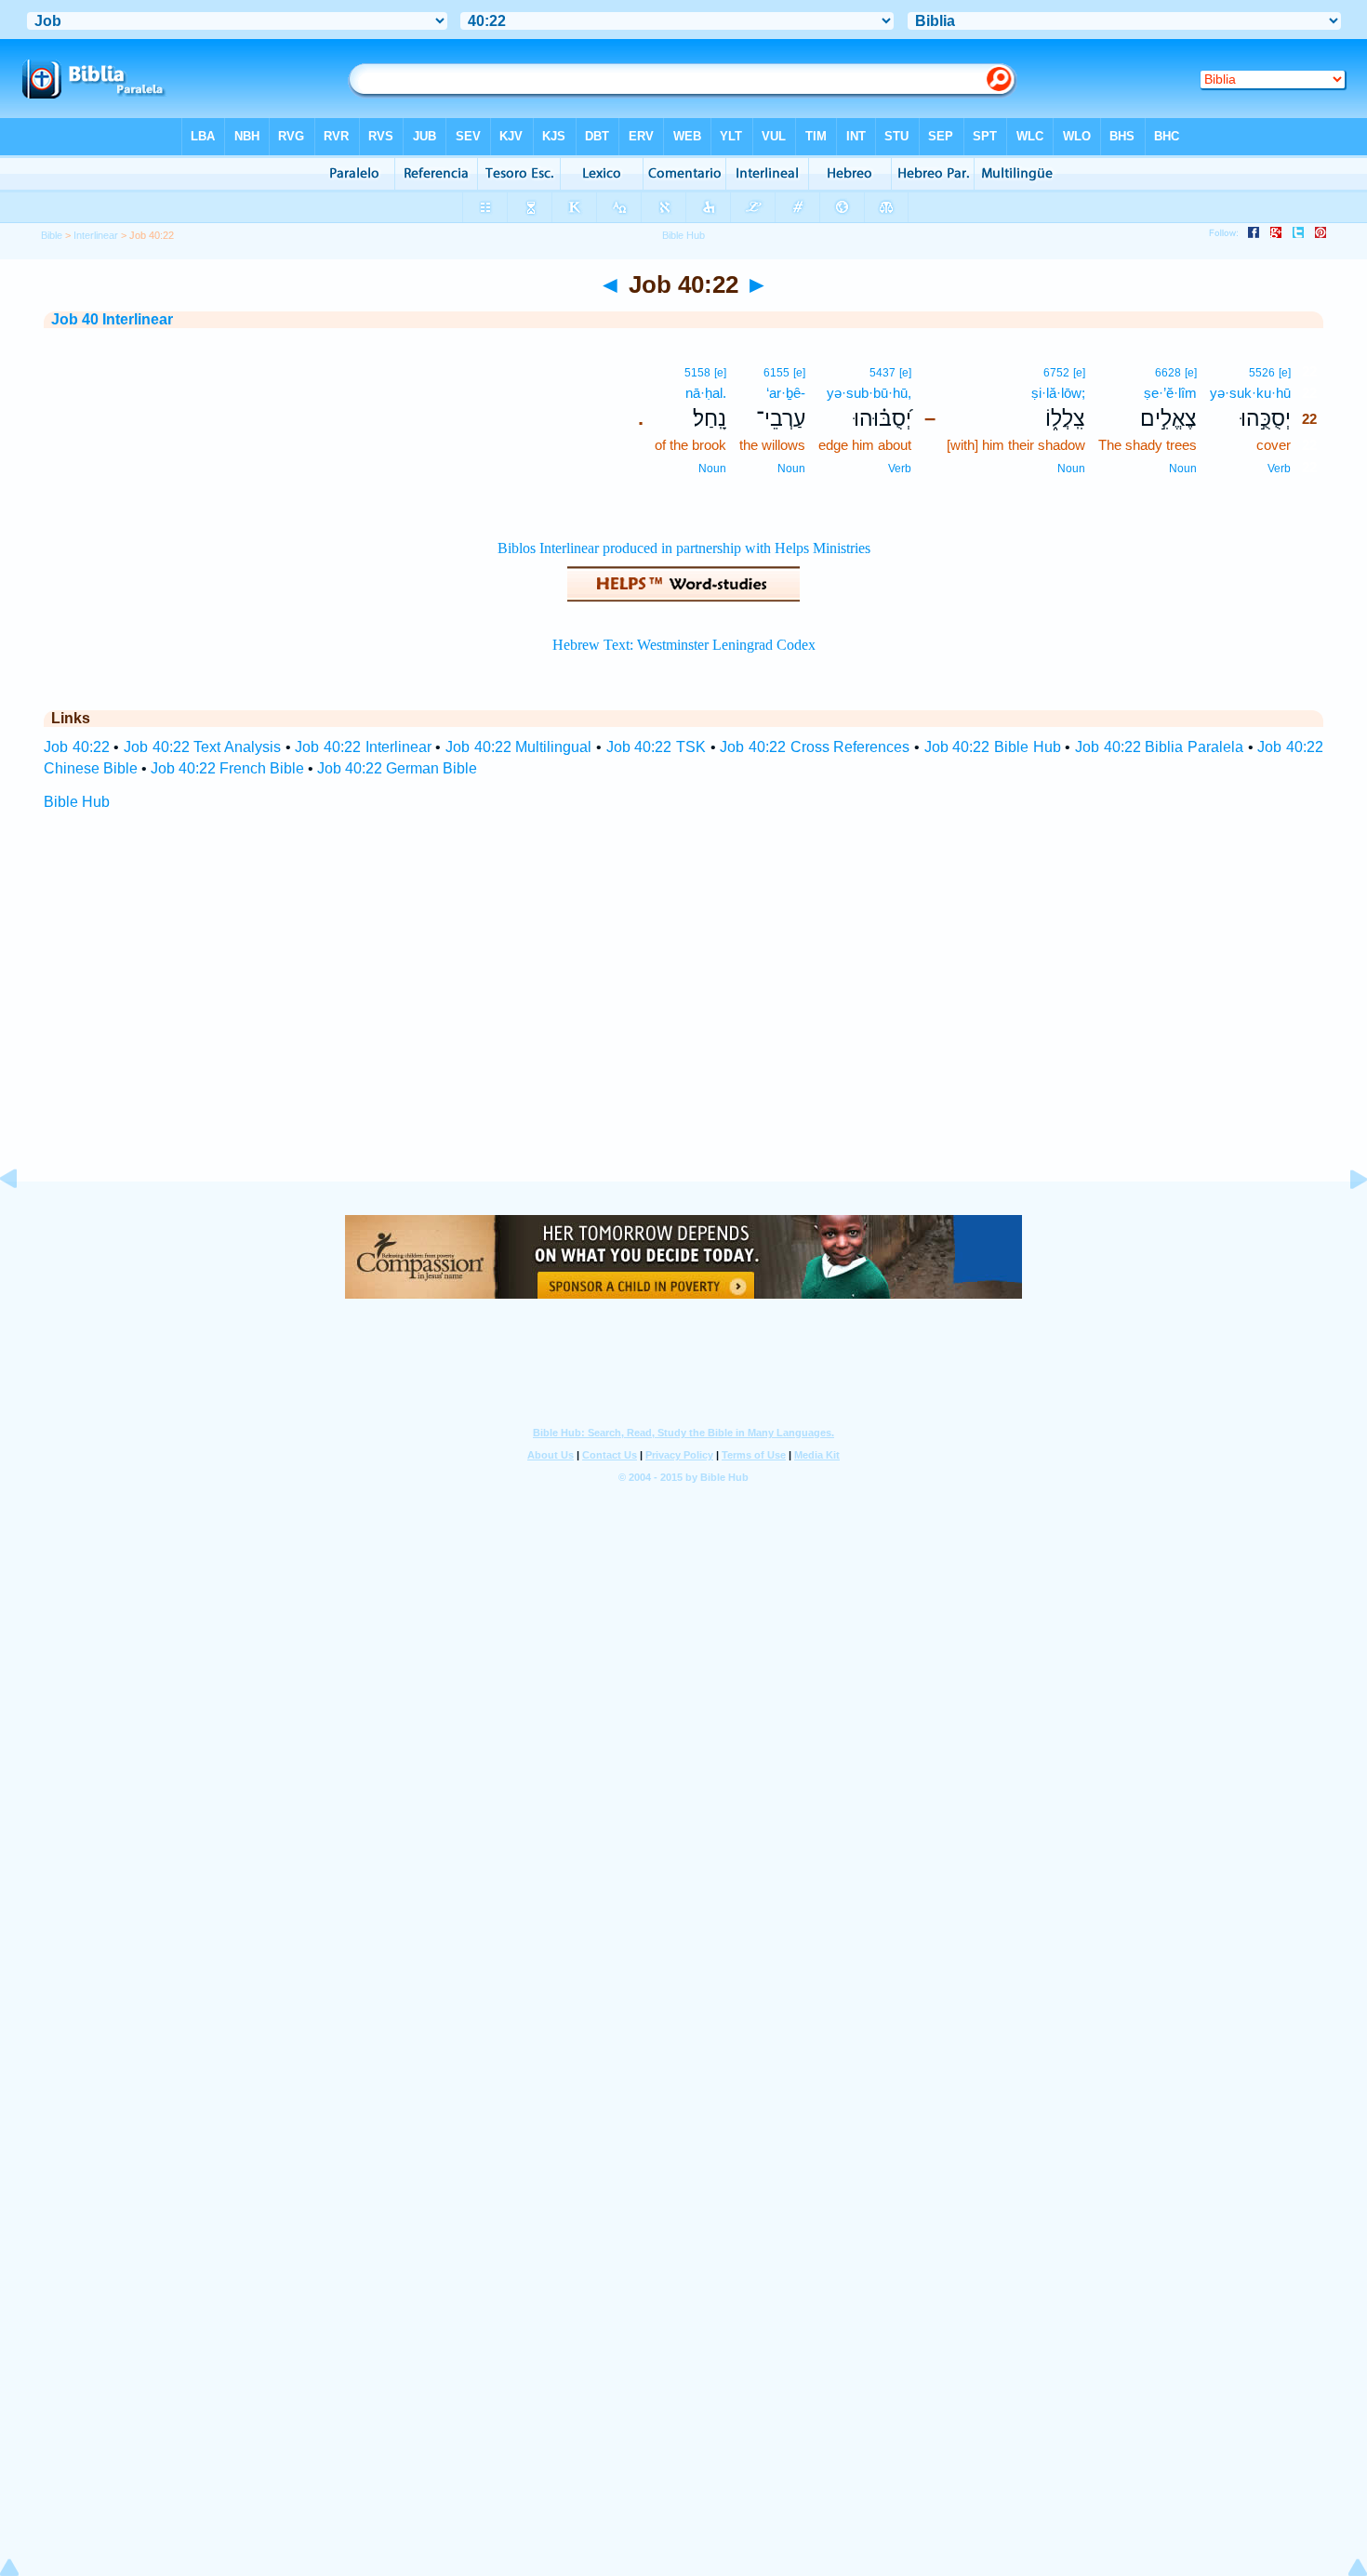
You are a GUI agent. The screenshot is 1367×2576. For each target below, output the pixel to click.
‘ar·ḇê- (786, 393)
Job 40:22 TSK (656, 747)
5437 (883, 373)
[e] (1285, 373)
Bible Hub (77, 802)
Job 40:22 (77, 747)
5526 (1262, 373)
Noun (1183, 469)
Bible (52, 235)
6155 (776, 373)
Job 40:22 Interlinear (363, 747)
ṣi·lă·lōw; (1058, 393)
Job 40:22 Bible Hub (993, 747)
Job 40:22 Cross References (815, 747)
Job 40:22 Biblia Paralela (1159, 747)
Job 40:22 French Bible (227, 768)
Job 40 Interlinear (112, 319)
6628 (1168, 373)
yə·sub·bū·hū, (869, 393)
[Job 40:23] (1344, 1221)
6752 (1056, 373)
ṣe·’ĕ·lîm (1170, 393)
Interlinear (96, 235)
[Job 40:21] (23, 1221)
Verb (1279, 469)
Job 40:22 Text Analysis (202, 747)
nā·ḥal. (706, 393)
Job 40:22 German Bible (397, 768)
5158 (697, 373)
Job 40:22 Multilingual (518, 747)
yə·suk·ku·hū (1250, 393)
